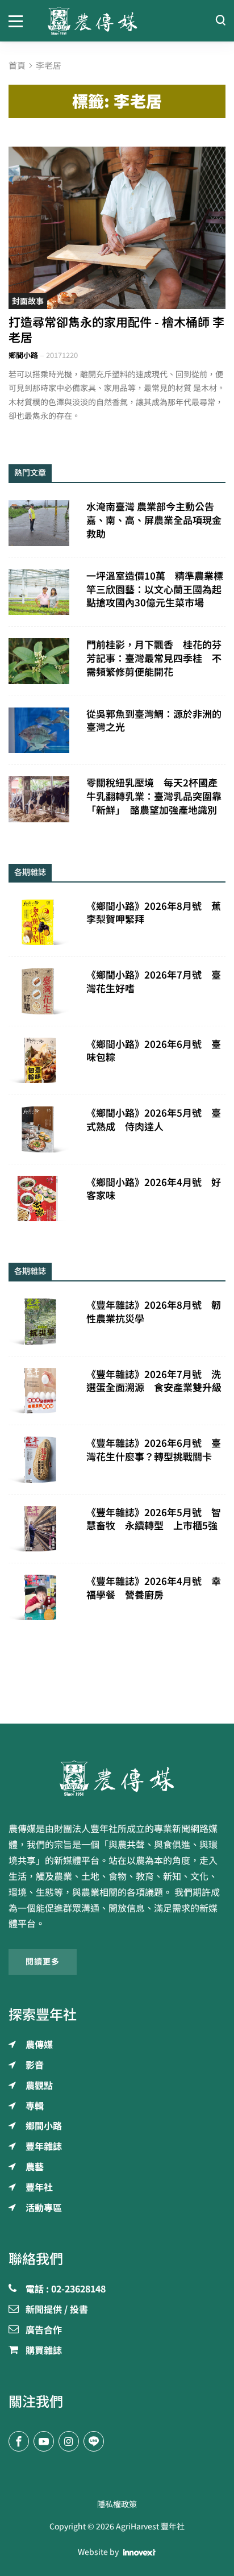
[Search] (220, 21)
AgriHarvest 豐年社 (150, 2527)
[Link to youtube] (44, 2441)
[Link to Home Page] (117, 21)
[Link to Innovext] (139, 2552)
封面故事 (28, 301)
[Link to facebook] (19, 2441)
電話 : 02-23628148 (66, 2290)
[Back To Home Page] (117, 1778)
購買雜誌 (44, 2351)
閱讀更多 (43, 1962)
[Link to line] (94, 2441)
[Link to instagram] (69, 2441)
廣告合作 (44, 2331)
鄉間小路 (23, 355)
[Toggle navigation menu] (20, 20)
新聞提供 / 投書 (57, 2310)
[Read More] (117, 228)
